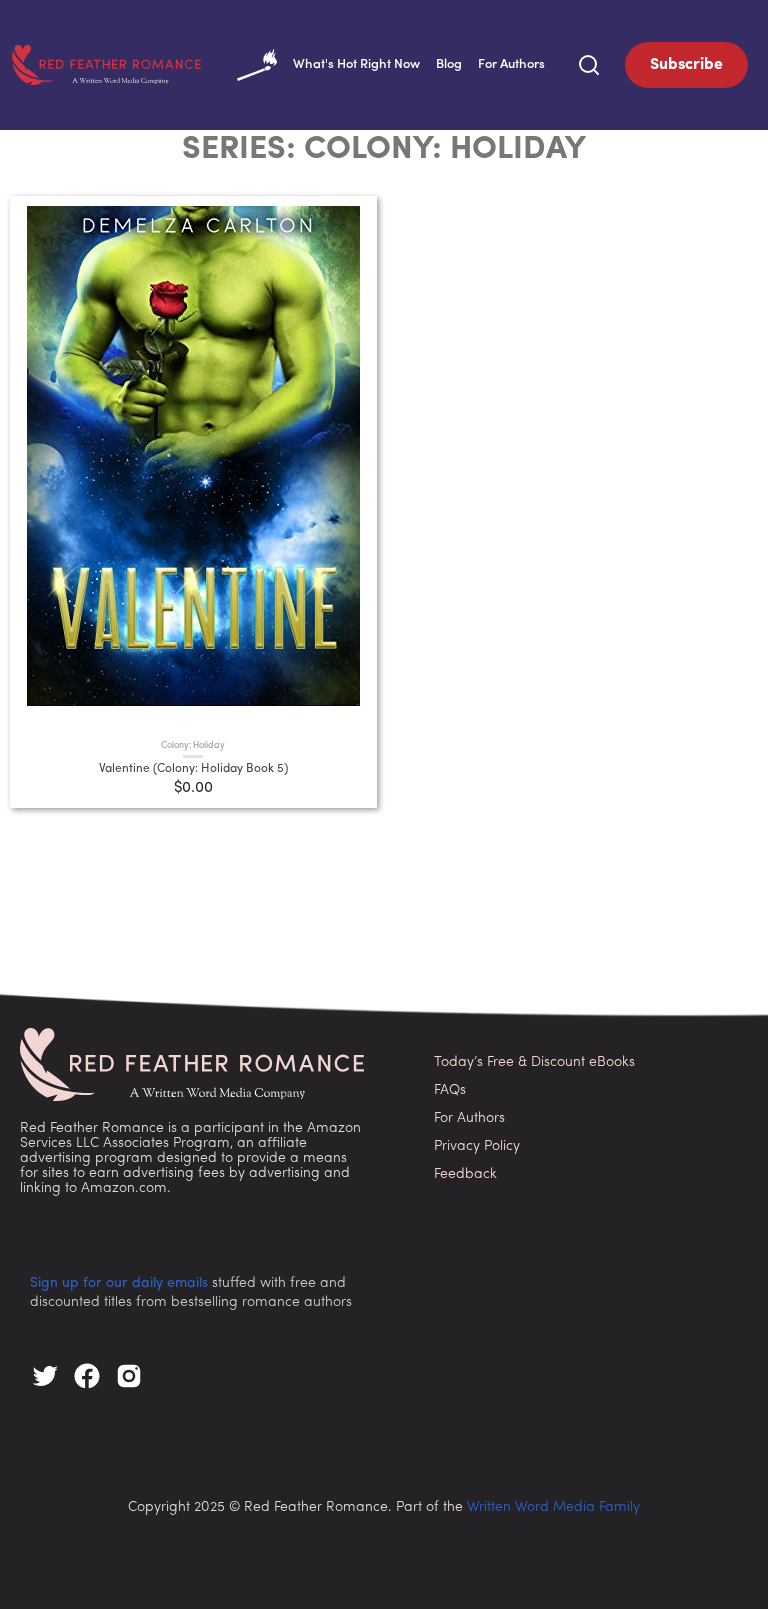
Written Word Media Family (553, 1507)
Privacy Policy (477, 1146)
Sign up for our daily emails (119, 1283)
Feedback (465, 1174)
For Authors (511, 64)
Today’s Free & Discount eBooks (534, 1062)
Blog (449, 64)
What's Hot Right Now (356, 64)
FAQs (450, 1090)
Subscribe (686, 65)
